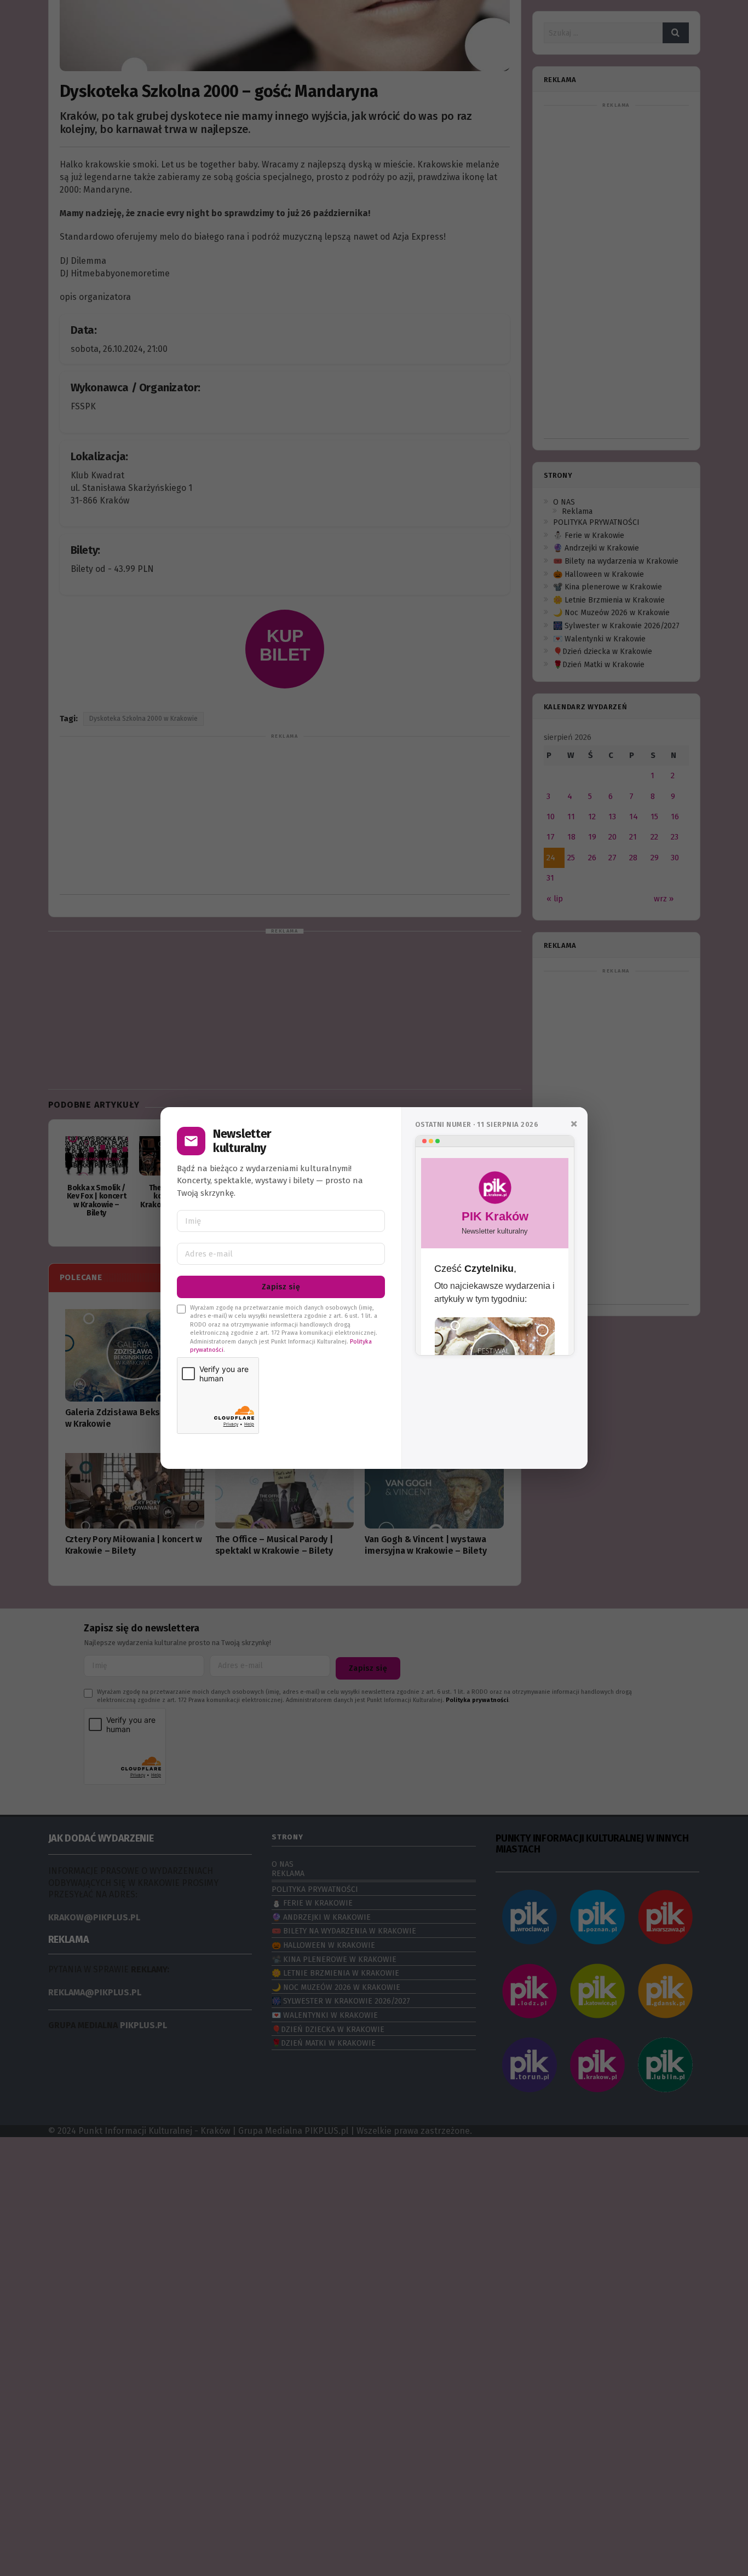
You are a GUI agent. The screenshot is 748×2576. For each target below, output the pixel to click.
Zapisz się (281, 1287)
